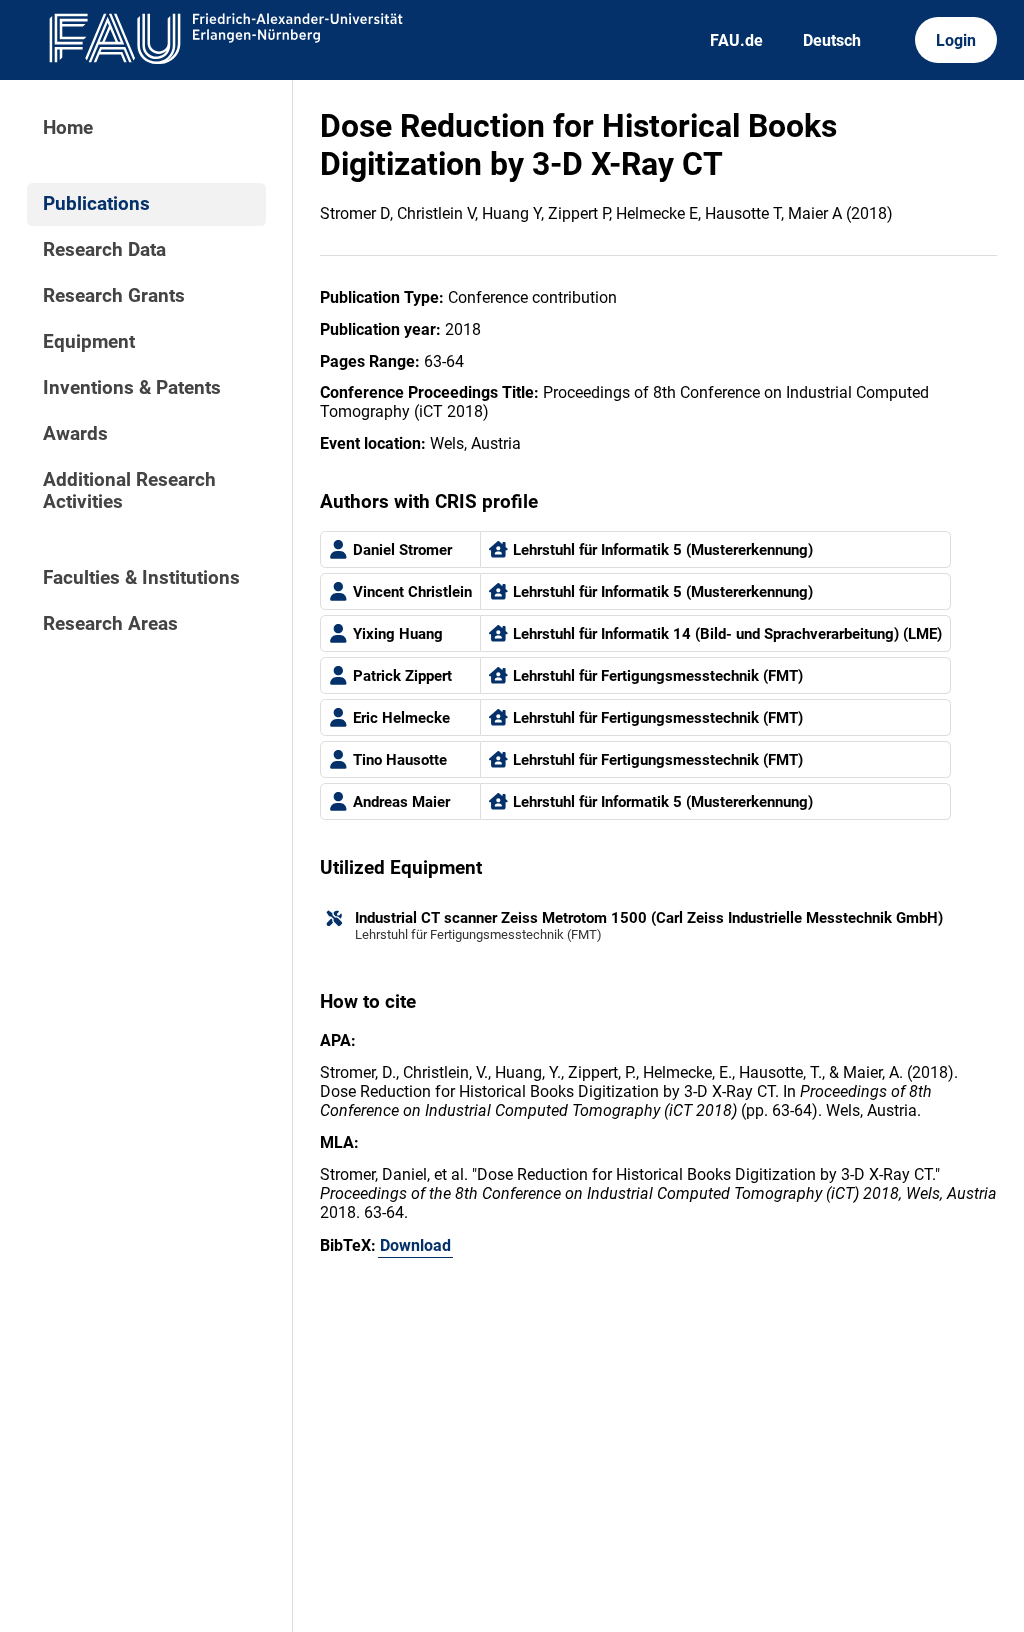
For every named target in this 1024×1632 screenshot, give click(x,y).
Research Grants (114, 296)
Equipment (89, 342)
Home (68, 128)
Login (956, 40)
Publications (96, 204)
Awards (75, 434)
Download (415, 1245)
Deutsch (832, 40)
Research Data (104, 250)
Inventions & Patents (132, 388)
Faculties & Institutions (141, 578)
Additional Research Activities (129, 491)
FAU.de (736, 40)
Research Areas (110, 624)
